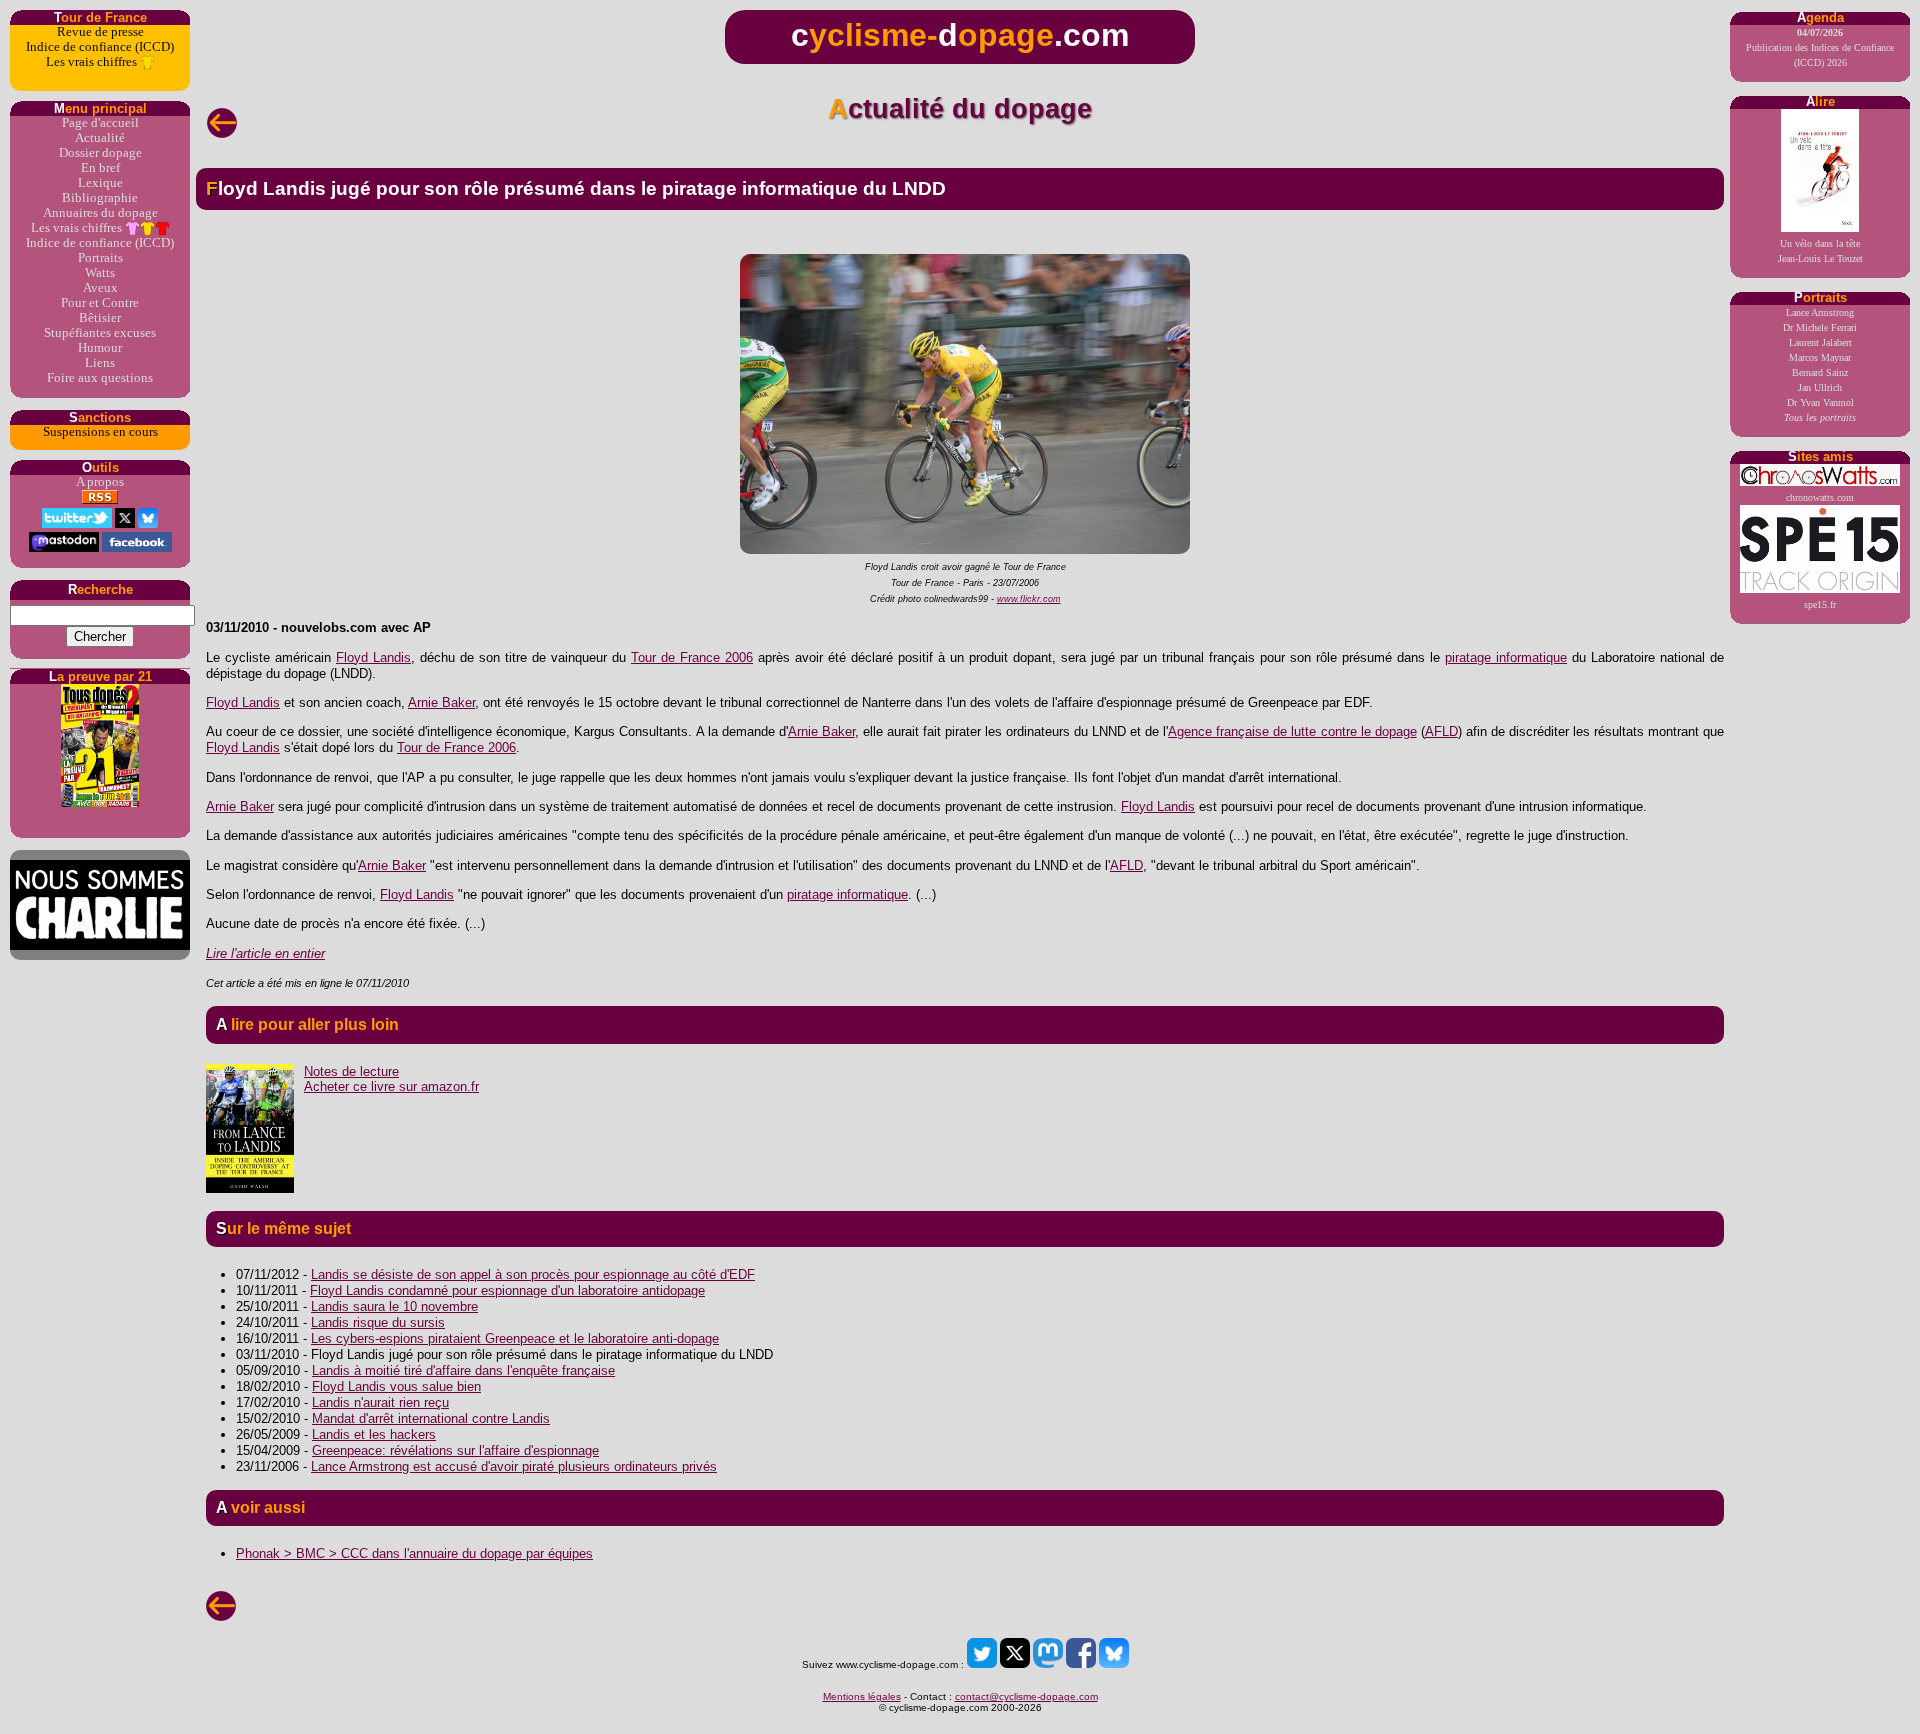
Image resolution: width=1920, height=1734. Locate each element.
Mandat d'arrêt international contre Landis (431, 1418)
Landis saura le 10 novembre (394, 1306)
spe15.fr (1820, 604)
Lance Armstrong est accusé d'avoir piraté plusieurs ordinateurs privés (514, 1466)
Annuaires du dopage (100, 213)
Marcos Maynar (1820, 357)
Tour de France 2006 (692, 657)
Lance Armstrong (1820, 312)
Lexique (100, 183)
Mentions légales (862, 1696)
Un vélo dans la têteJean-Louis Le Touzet (1820, 251)
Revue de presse (100, 32)
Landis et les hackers (374, 1434)
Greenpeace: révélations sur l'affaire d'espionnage (455, 1450)
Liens (100, 363)
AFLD (1441, 731)
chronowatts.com (1820, 497)
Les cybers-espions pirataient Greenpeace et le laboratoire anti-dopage (515, 1338)
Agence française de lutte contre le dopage (1292, 731)
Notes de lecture (351, 1071)
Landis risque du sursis (378, 1322)
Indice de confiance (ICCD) (100, 47)
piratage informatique (1506, 657)
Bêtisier (100, 318)
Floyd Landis (373, 657)
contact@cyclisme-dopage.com (1026, 1696)
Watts (100, 273)
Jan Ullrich (1820, 387)
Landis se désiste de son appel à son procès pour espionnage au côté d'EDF (533, 1274)
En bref (100, 168)
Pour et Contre (100, 303)
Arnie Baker (441, 702)
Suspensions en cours (100, 432)
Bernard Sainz (1820, 372)
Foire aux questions (100, 378)
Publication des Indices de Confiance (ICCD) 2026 (1820, 47)
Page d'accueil (100, 123)
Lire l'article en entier (265, 953)
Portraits (100, 258)
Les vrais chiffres (93, 62)
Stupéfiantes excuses (100, 333)
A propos (100, 482)
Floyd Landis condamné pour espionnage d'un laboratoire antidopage (507, 1290)
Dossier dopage (100, 153)
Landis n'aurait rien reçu (380, 1402)
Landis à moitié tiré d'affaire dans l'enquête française (463, 1370)
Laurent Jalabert (1820, 342)
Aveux (100, 288)
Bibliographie (100, 198)
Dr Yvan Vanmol (1820, 402)
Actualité (100, 138)
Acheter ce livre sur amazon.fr (391, 1086)
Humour (100, 348)
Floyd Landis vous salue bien (396, 1386)
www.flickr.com (1029, 599)
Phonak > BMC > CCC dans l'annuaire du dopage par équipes (414, 1553)
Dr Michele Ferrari (1820, 327)
